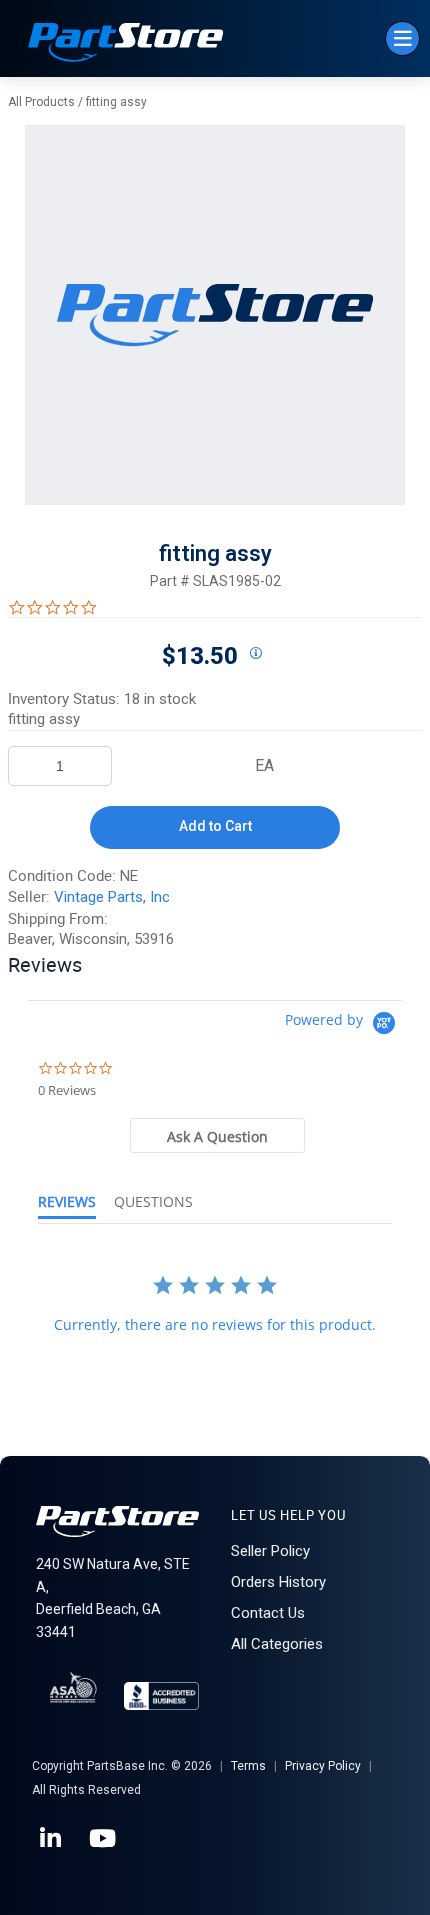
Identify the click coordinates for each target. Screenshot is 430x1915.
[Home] (126, 44)
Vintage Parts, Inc (112, 897)
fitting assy (116, 102)
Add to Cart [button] (215, 826)
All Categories (277, 1644)
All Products (41, 102)
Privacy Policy (323, 1766)
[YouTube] (104, 1839)
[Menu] (402, 38)
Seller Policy (270, 1551)
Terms (248, 1766)
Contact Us (268, 1613)
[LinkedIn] (52, 1839)
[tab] (218, 1135)
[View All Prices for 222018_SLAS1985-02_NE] (255, 654)
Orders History (278, 1582)
